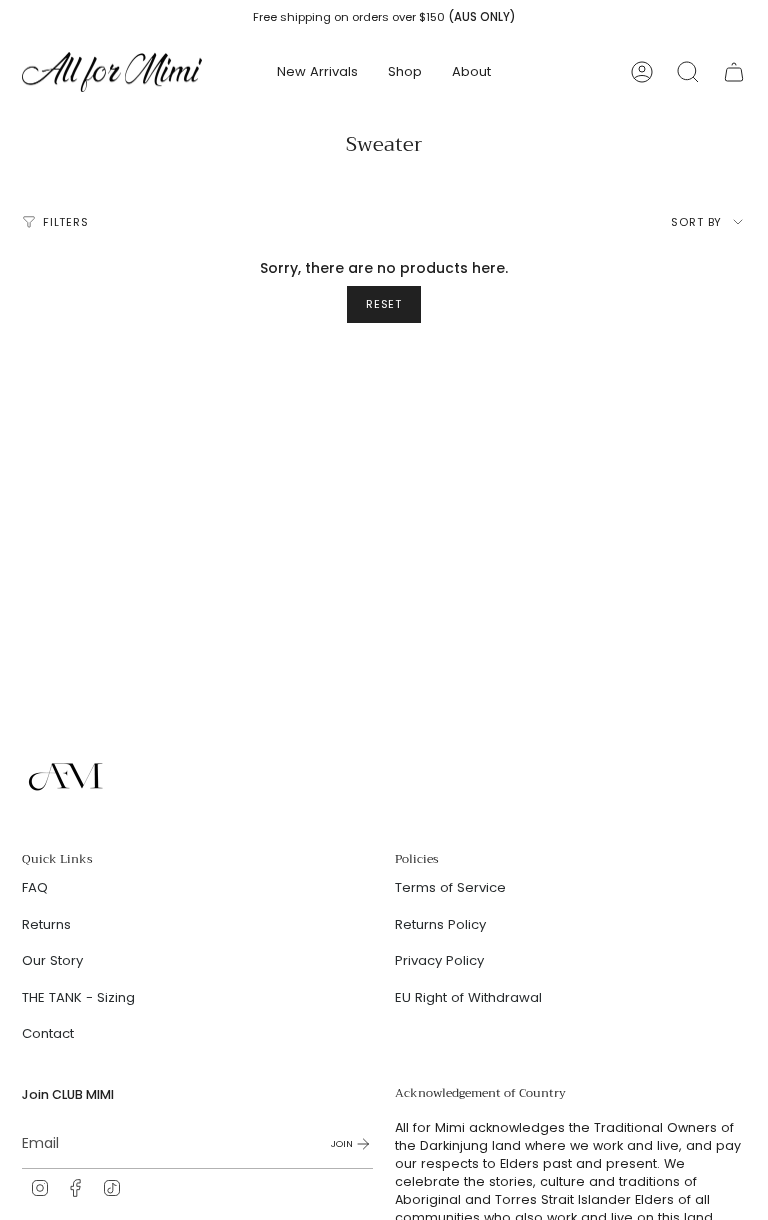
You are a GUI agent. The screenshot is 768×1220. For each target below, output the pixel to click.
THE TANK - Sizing (78, 997)
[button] (405, 72)
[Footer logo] (67, 777)
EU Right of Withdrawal (468, 997)
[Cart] (734, 72)
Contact (48, 1033)
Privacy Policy (439, 960)
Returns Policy (440, 924)
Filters (66, 222)
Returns (46, 924)
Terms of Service (450, 887)
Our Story (52, 960)
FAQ (35, 887)
